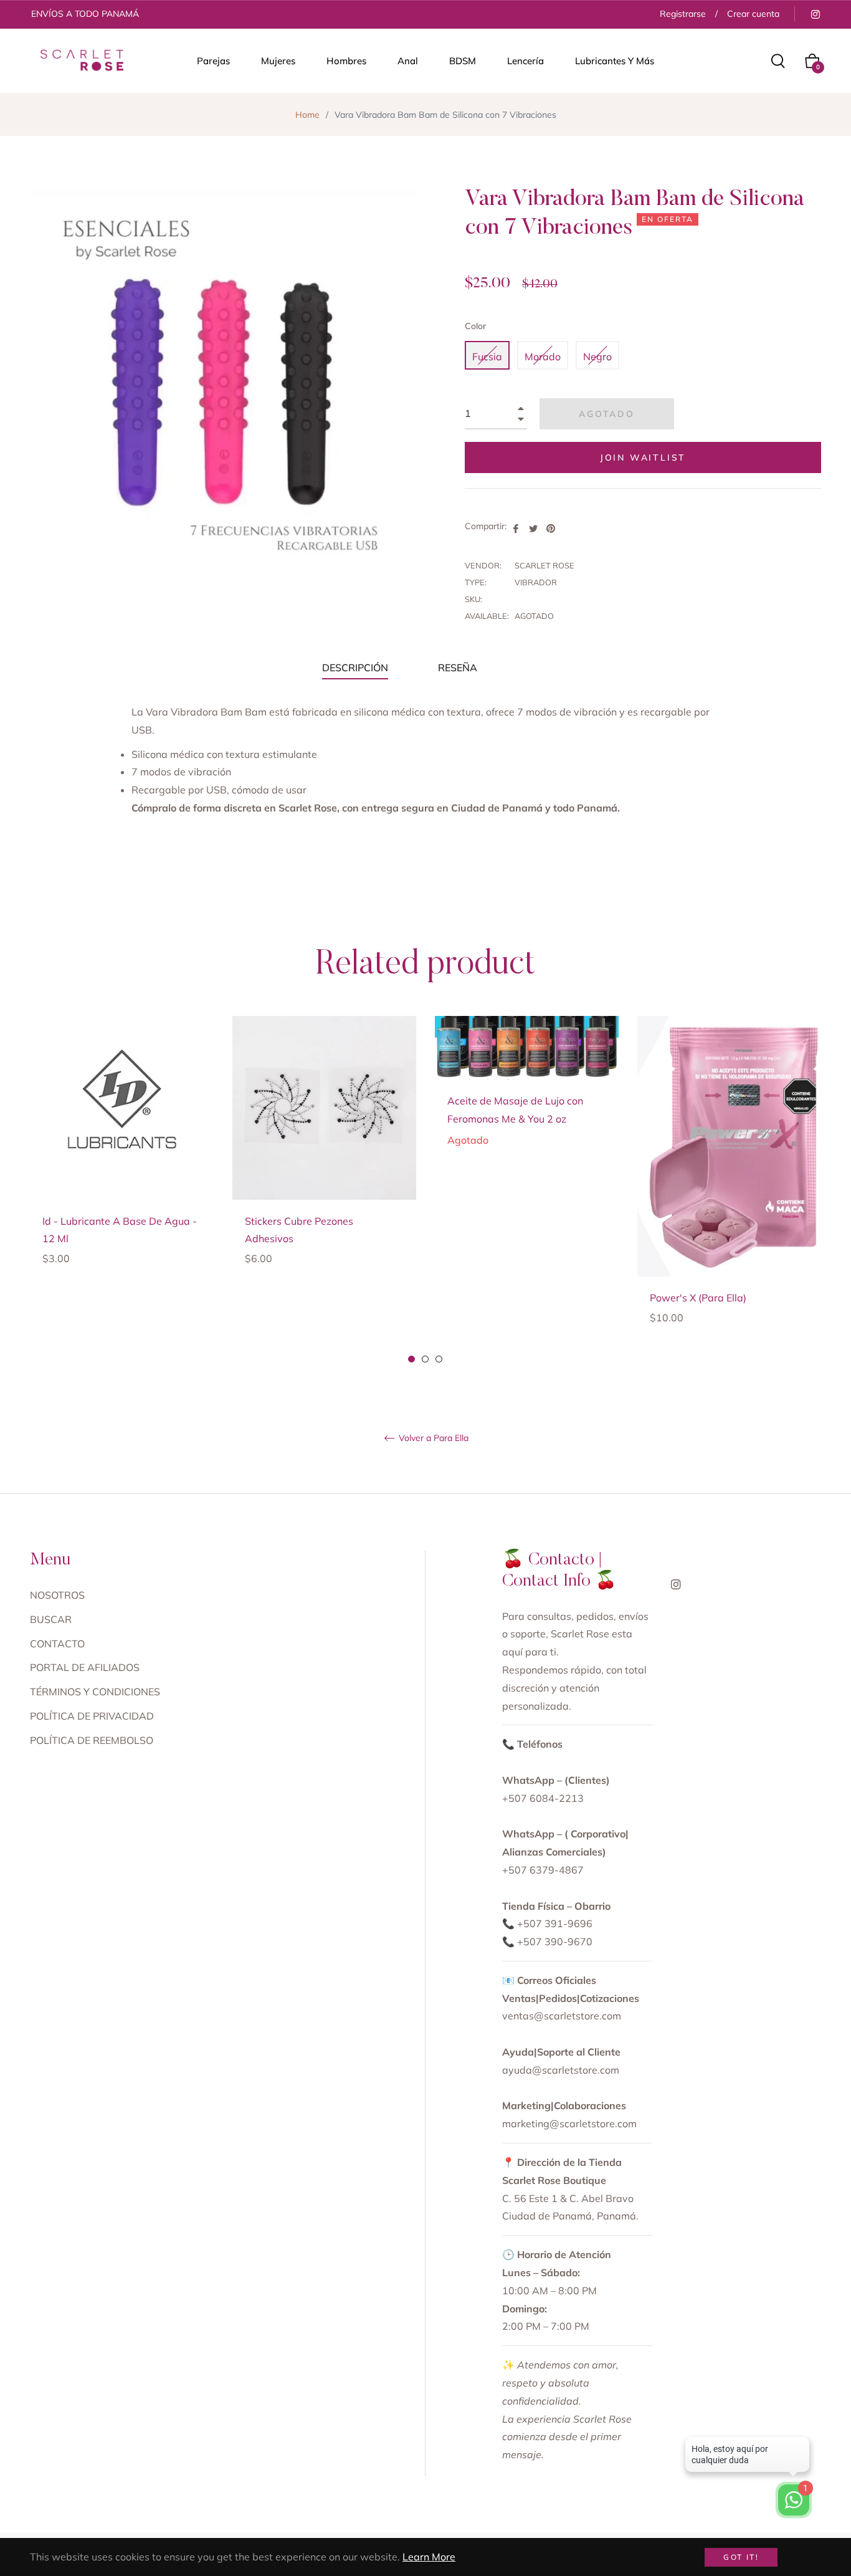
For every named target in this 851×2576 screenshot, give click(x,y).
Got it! (741, 2557)
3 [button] (439, 1359)
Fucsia (487, 357)
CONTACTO (57, 1644)
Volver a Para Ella (432, 1438)
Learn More (429, 2557)
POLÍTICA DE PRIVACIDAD (92, 1716)
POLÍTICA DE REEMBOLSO (92, 1740)
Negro (597, 357)
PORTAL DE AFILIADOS (85, 1667)
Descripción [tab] (355, 668)
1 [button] (411, 1359)
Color (475, 326)
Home (307, 115)
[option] (122, 1161)
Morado (543, 357)
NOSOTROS (57, 1595)
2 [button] (425, 1359)
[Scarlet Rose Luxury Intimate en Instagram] (815, 14)
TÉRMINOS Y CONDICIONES (95, 1692)
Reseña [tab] (459, 668)
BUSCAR (51, 1619)
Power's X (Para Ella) (698, 1298)
